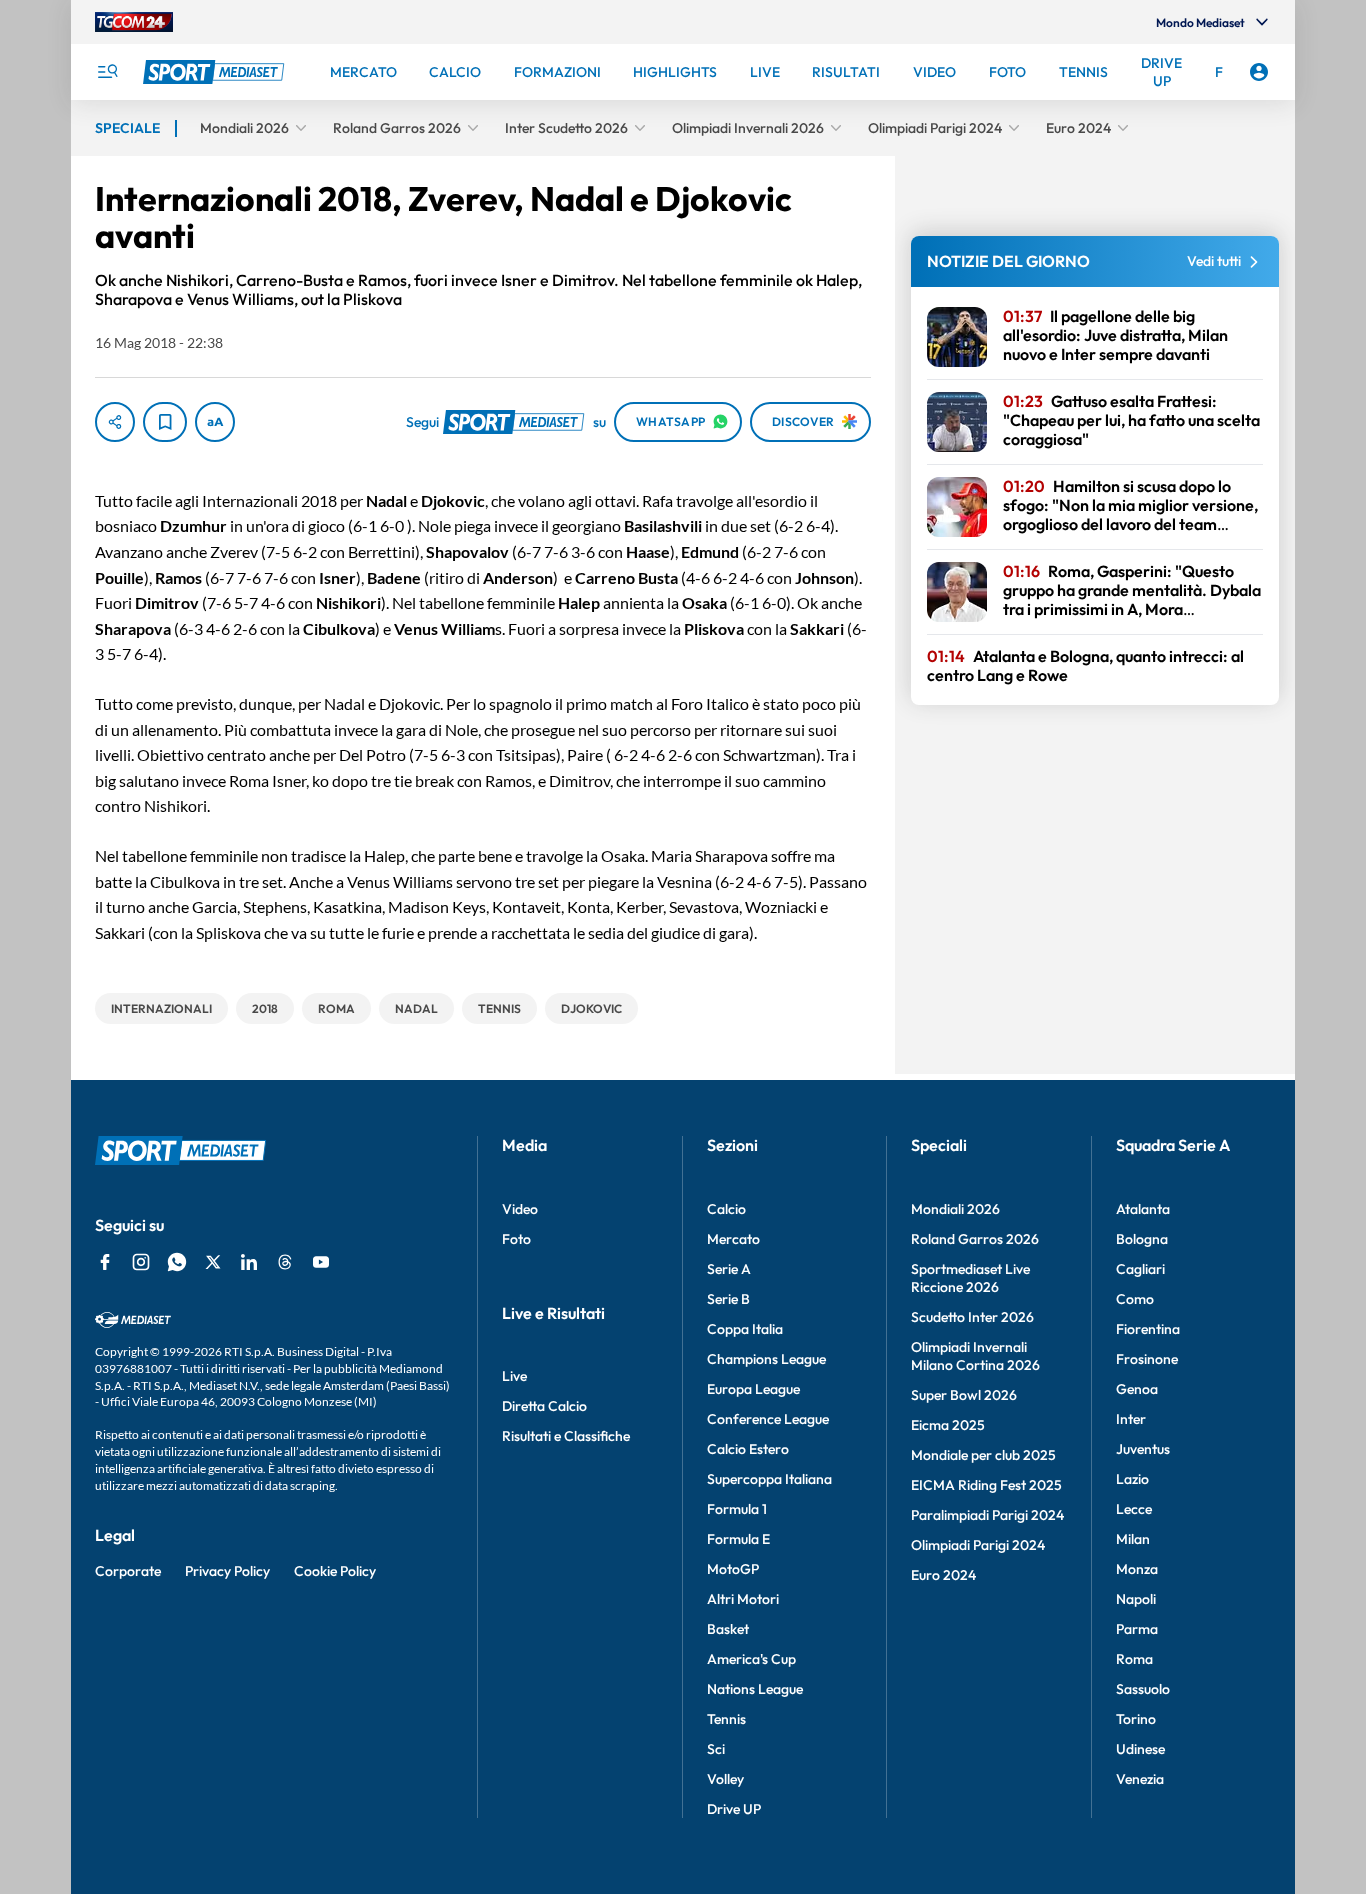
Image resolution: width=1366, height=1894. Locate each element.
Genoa (1137, 1389)
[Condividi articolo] (115, 422)
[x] (213, 1262)
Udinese (1140, 1749)
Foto (516, 1239)
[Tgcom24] (134, 22)
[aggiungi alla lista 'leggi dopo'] (165, 422)
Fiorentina (1148, 1329)
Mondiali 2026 (955, 1209)
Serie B (728, 1299)
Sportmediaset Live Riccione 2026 (970, 1278)
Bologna (1142, 1239)
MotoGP (733, 1569)
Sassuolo (1143, 1689)
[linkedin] (249, 1262)
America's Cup (751, 1659)
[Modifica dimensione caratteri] (215, 422)
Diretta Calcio (544, 1406)
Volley (725, 1779)
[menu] (107, 72)
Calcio (726, 1209)
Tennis (726, 1719)
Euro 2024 (943, 1575)
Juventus (1143, 1449)
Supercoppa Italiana (769, 1479)
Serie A (729, 1269)
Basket (728, 1629)
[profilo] (1259, 72)
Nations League (755, 1689)
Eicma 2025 (948, 1425)
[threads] (285, 1262)
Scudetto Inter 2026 (972, 1317)
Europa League (753, 1389)
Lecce (1134, 1509)
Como (1135, 1299)
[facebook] (105, 1262)
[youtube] (321, 1262)
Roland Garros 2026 (975, 1239)
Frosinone (1147, 1359)
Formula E (738, 1539)
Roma (1134, 1659)
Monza (1137, 1569)
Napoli (1136, 1599)
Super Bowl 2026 (964, 1395)
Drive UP (734, 1809)
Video (520, 1209)
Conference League (768, 1419)
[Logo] (216, 72)
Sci (716, 1749)
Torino (1136, 1719)
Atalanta (1143, 1209)
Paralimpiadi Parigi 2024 (987, 1515)
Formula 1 (737, 1509)
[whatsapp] (177, 1262)
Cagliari (1140, 1269)
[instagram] (141, 1262)
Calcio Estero (748, 1449)
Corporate (128, 1571)
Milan (1133, 1539)
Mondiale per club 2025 (983, 1455)
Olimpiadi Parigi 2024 (978, 1545)
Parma (1137, 1629)
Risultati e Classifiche (566, 1436)
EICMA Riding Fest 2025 (986, 1485)
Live (514, 1376)
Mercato (733, 1239)
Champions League (766, 1359)
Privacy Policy (227, 1571)
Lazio (1132, 1479)
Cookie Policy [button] (335, 1571)
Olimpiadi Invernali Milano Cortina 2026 (975, 1356)
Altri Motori (743, 1599)
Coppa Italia (745, 1329)
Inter (1131, 1419)
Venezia (1140, 1779)
